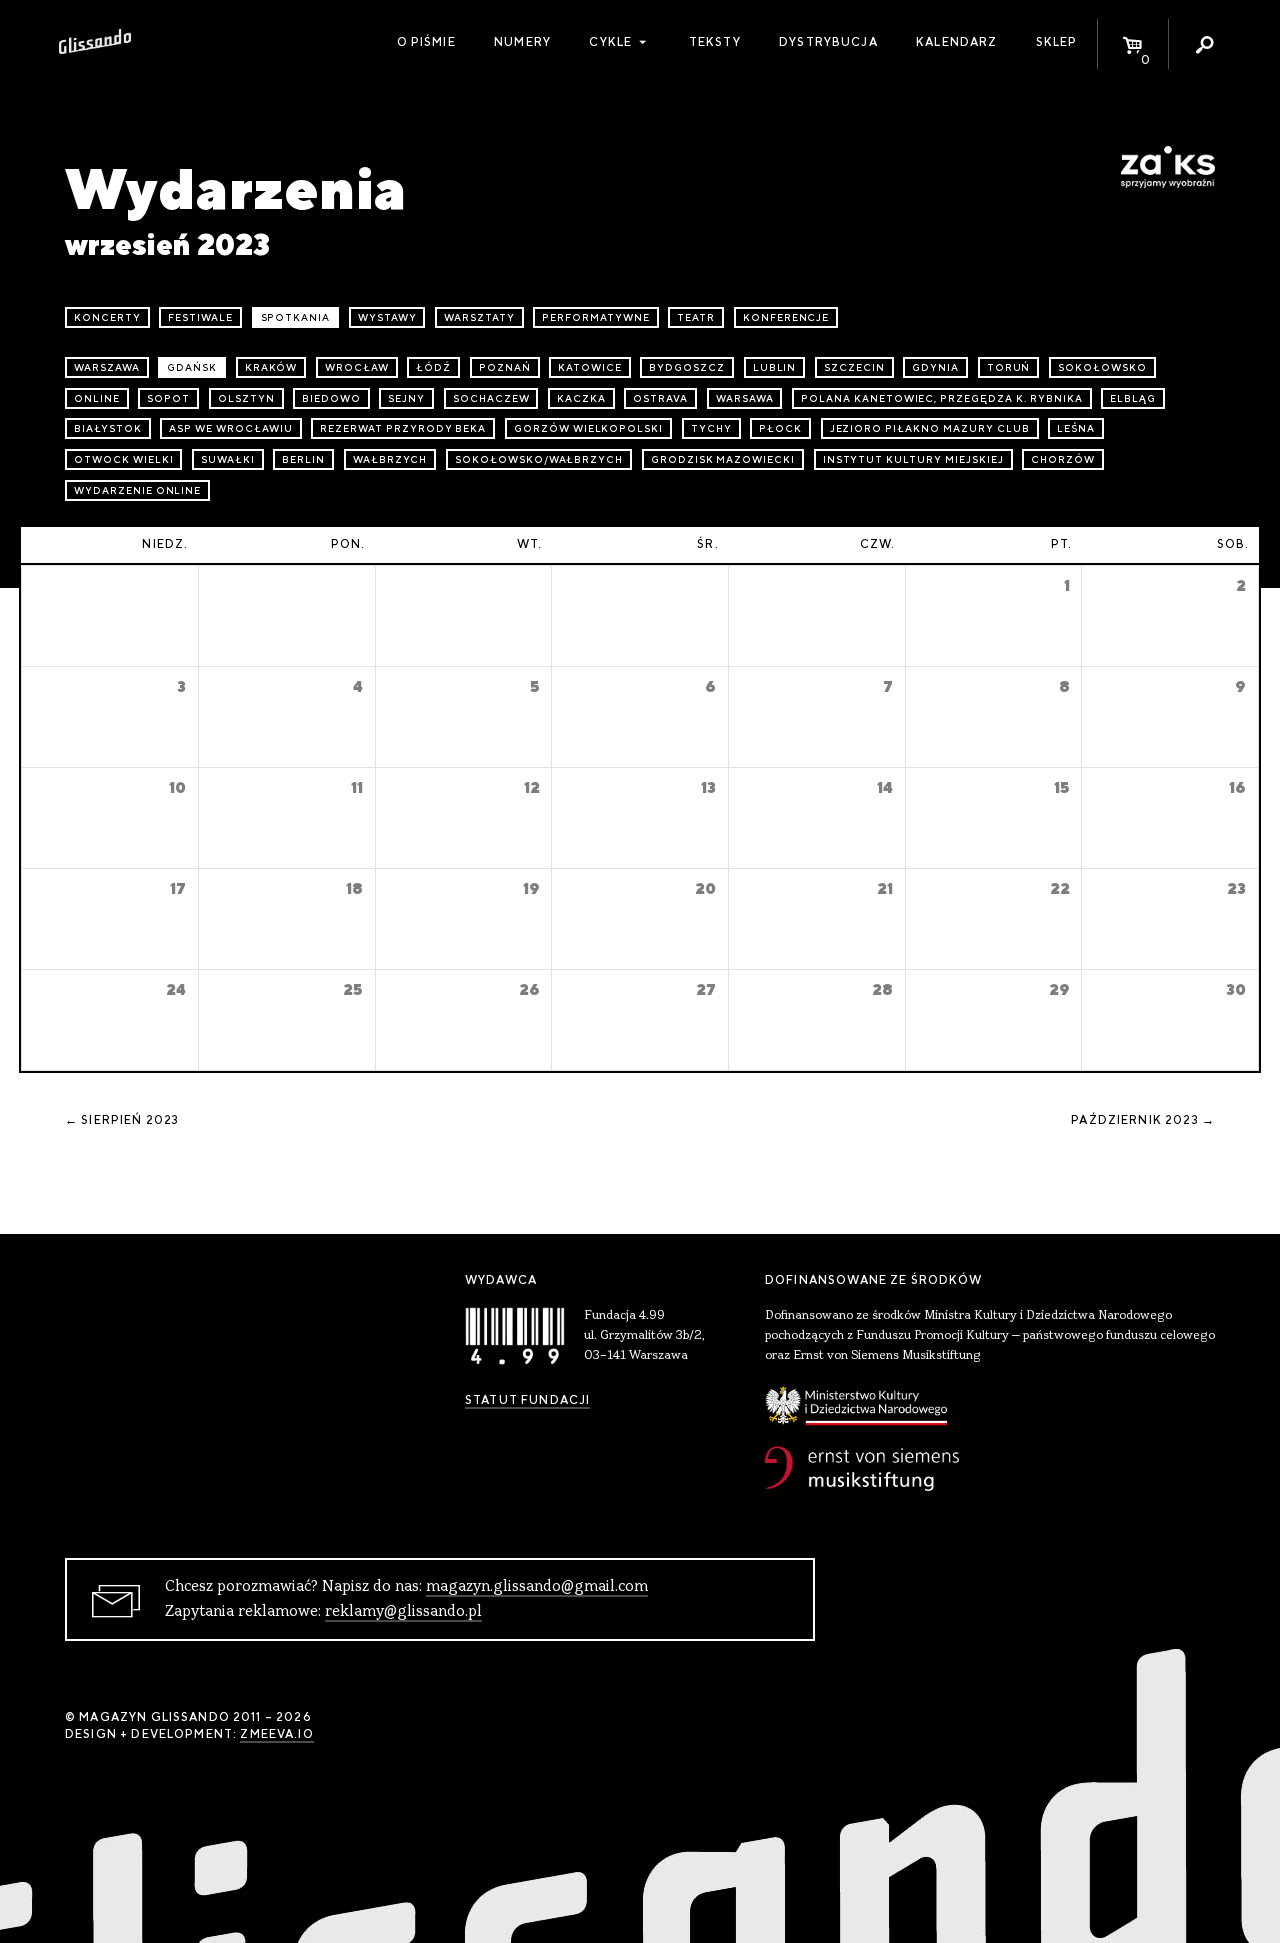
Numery (522, 42)
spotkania (296, 317)
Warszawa (107, 367)
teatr (696, 317)
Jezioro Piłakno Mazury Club (930, 428)
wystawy (387, 317)
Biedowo (331, 398)
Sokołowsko (1102, 367)
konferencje (786, 317)
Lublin (775, 367)
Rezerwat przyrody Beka (403, 428)
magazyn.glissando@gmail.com (537, 1587)
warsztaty (479, 317)
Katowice (590, 367)
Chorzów (1063, 459)
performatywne (595, 317)
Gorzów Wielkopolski (588, 428)
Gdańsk (192, 367)
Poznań (505, 367)
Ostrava (660, 398)
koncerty (107, 317)
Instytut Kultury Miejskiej (913, 459)
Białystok (108, 428)
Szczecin (854, 367)
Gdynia (935, 367)
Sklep (1057, 42)
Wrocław (357, 367)
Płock (780, 428)
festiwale (200, 317)
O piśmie (426, 42)
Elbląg (1133, 398)
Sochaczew (491, 398)
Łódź (433, 367)
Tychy (711, 428)
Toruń (1009, 367)
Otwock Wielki (123, 459)
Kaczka (581, 398)
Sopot (168, 398)
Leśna (1076, 428)
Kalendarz (956, 42)
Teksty (715, 42)
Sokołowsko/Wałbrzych (539, 459)
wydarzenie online (137, 490)
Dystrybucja (828, 42)
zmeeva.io (276, 1734)
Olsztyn (246, 398)
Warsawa (745, 398)
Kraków (271, 367)
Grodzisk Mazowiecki (723, 459)
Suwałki (228, 459)
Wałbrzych (390, 459)
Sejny (406, 398)
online (97, 398)
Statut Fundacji (527, 1400)
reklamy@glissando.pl (403, 1612)
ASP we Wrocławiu (230, 428)
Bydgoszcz (687, 367)
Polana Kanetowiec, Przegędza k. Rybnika (941, 398)
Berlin (303, 459)
